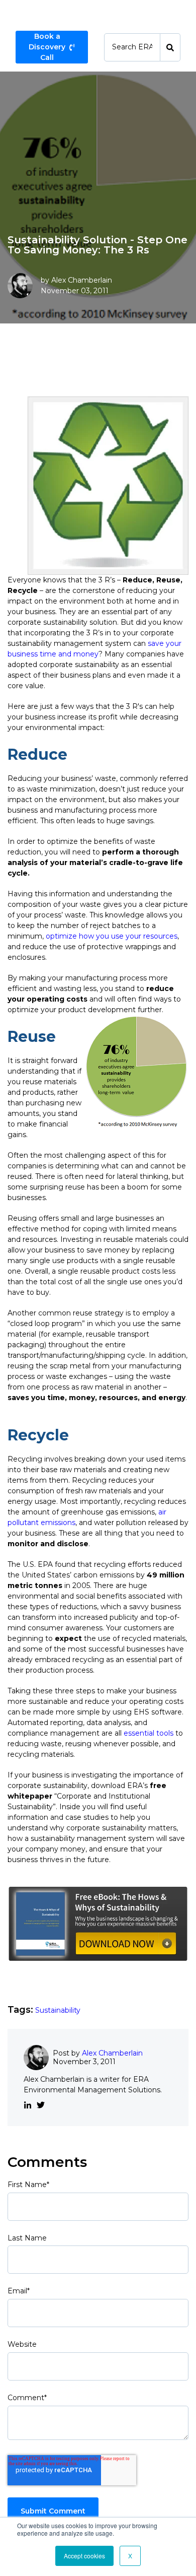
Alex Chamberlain (82, 280)
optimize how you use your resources (112, 936)
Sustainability (58, 2010)
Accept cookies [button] (84, 2556)
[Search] (170, 47)
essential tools (149, 1733)
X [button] (130, 2556)
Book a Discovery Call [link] (47, 47)
